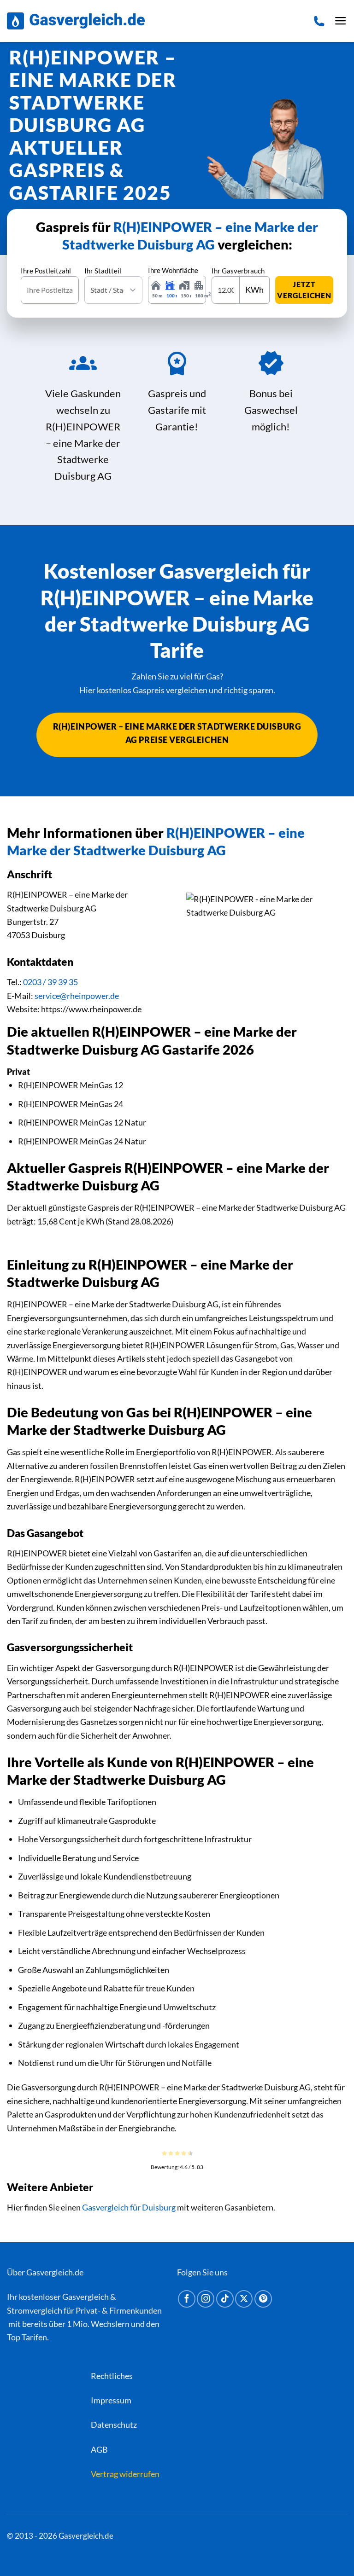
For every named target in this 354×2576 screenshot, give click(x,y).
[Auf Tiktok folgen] (225, 2299)
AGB (99, 2449)
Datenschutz (114, 2425)
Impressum (111, 2400)
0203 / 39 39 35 (50, 982)
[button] (341, 21)
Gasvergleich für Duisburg (129, 2207)
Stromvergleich (35, 2310)
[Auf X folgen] (244, 2299)
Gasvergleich (86, 2297)
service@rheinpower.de (77, 996)
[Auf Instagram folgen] (206, 2299)
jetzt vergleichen (304, 290)
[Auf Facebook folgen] (187, 2299)
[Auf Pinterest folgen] (263, 2299)
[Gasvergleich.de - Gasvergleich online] (76, 21)
